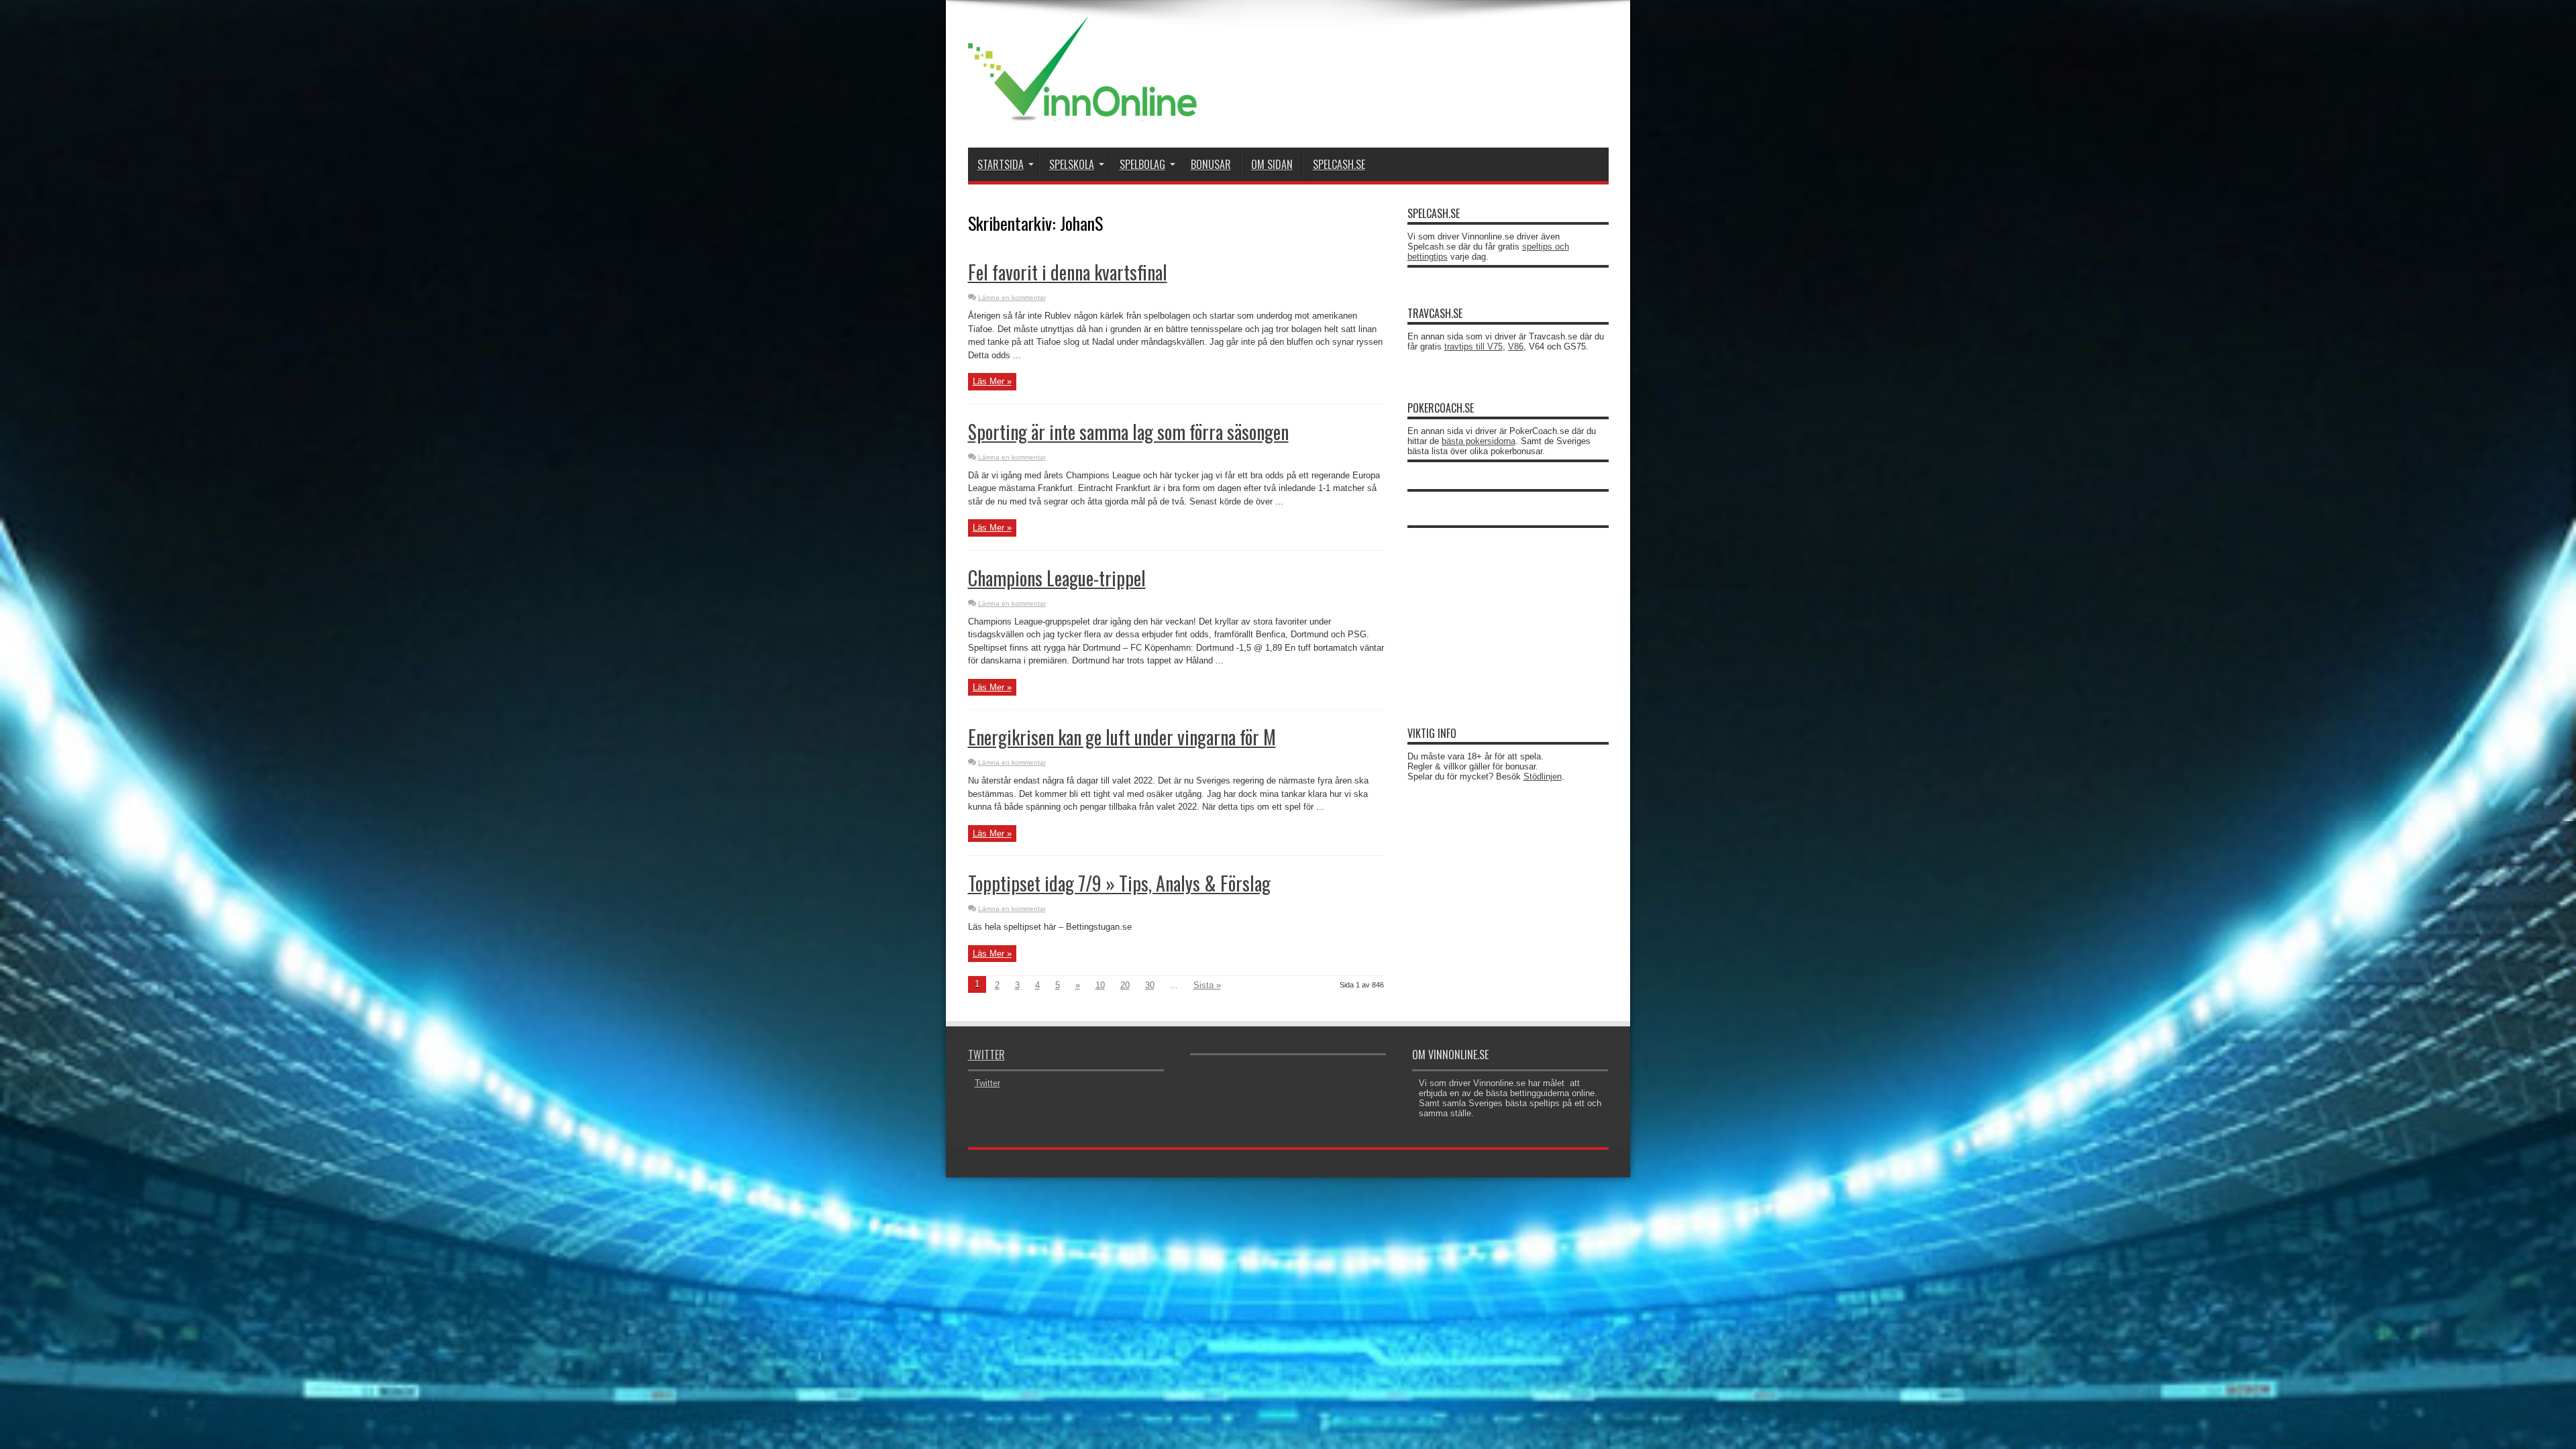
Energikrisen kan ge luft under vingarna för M (1122, 737)
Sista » (1207, 985)
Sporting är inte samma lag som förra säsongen (1128, 432)
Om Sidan (1272, 164)
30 (1150, 985)
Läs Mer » (992, 381)
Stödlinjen (1543, 776)
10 (1100, 985)
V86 (1516, 346)
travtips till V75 (1473, 346)
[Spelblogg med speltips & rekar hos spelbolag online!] (1082, 114)
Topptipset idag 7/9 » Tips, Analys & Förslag (1119, 883)
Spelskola (1072, 164)
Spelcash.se (1339, 164)
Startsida (1001, 164)
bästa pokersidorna (1479, 441)
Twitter (986, 1055)
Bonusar (1211, 164)
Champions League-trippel (1057, 578)
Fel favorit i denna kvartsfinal (1068, 272)
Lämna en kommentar (1012, 298)
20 (1125, 985)
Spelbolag (1142, 164)
